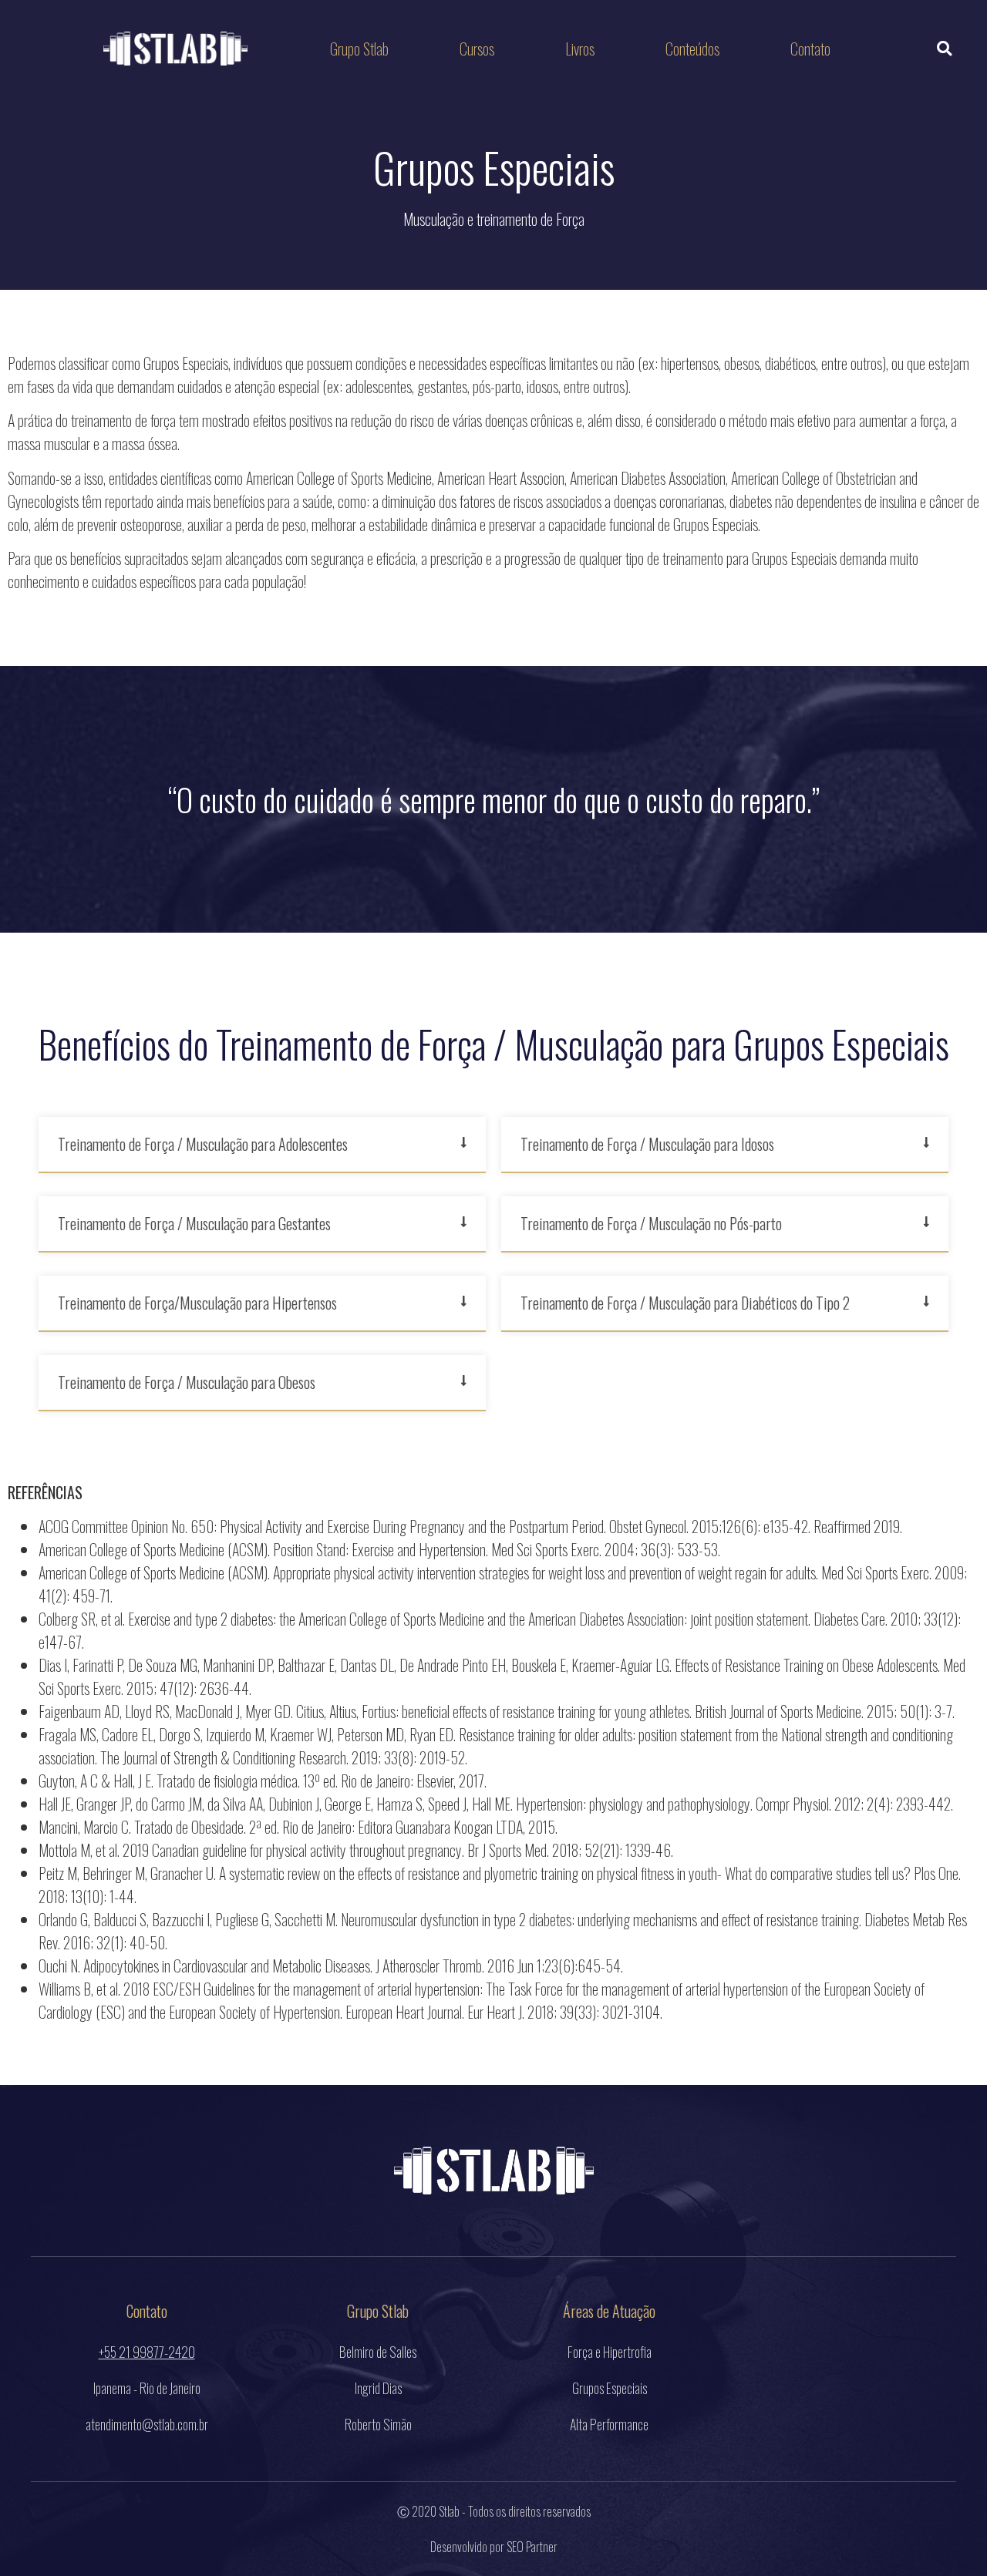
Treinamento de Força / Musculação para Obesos (187, 1382)
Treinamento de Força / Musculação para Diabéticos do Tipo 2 (685, 1303)
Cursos (477, 49)
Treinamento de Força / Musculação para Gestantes (194, 1223)
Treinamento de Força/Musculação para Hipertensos (197, 1303)
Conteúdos (692, 49)
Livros (580, 49)
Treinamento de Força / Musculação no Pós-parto (651, 1223)
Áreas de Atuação (609, 2311)
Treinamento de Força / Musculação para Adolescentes (203, 1144)
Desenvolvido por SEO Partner (494, 2547)
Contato (810, 49)
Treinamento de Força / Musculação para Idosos (647, 1144)
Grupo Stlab (359, 49)
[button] (944, 49)
